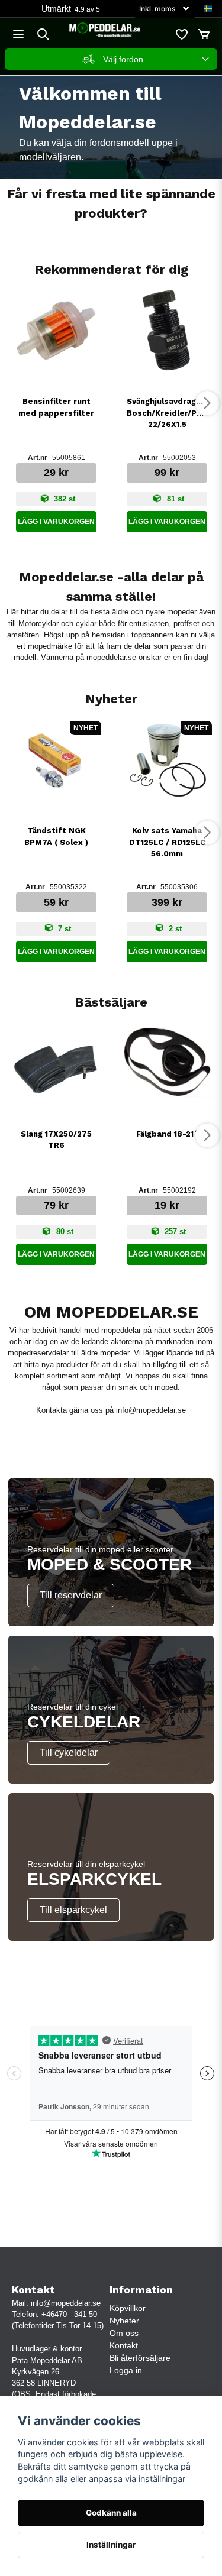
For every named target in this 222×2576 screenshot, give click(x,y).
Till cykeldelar (69, 1753)
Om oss (124, 2333)
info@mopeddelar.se (151, 1410)
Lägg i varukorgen (56, 522)
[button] (208, 9)
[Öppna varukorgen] (204, 34)
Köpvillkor (128, 2308)
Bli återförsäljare (140, 2358)
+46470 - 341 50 (69, 2314)
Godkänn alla (111, 2513)
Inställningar (111, 2545)
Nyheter (124, 2321)
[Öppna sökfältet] (43, 34)
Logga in (126, 2370)
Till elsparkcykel (73, 1910)
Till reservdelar (71, 1595)
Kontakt (124, 2345)
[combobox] (111, 59)
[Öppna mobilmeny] (18, 34)
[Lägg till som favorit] (181, 34)
